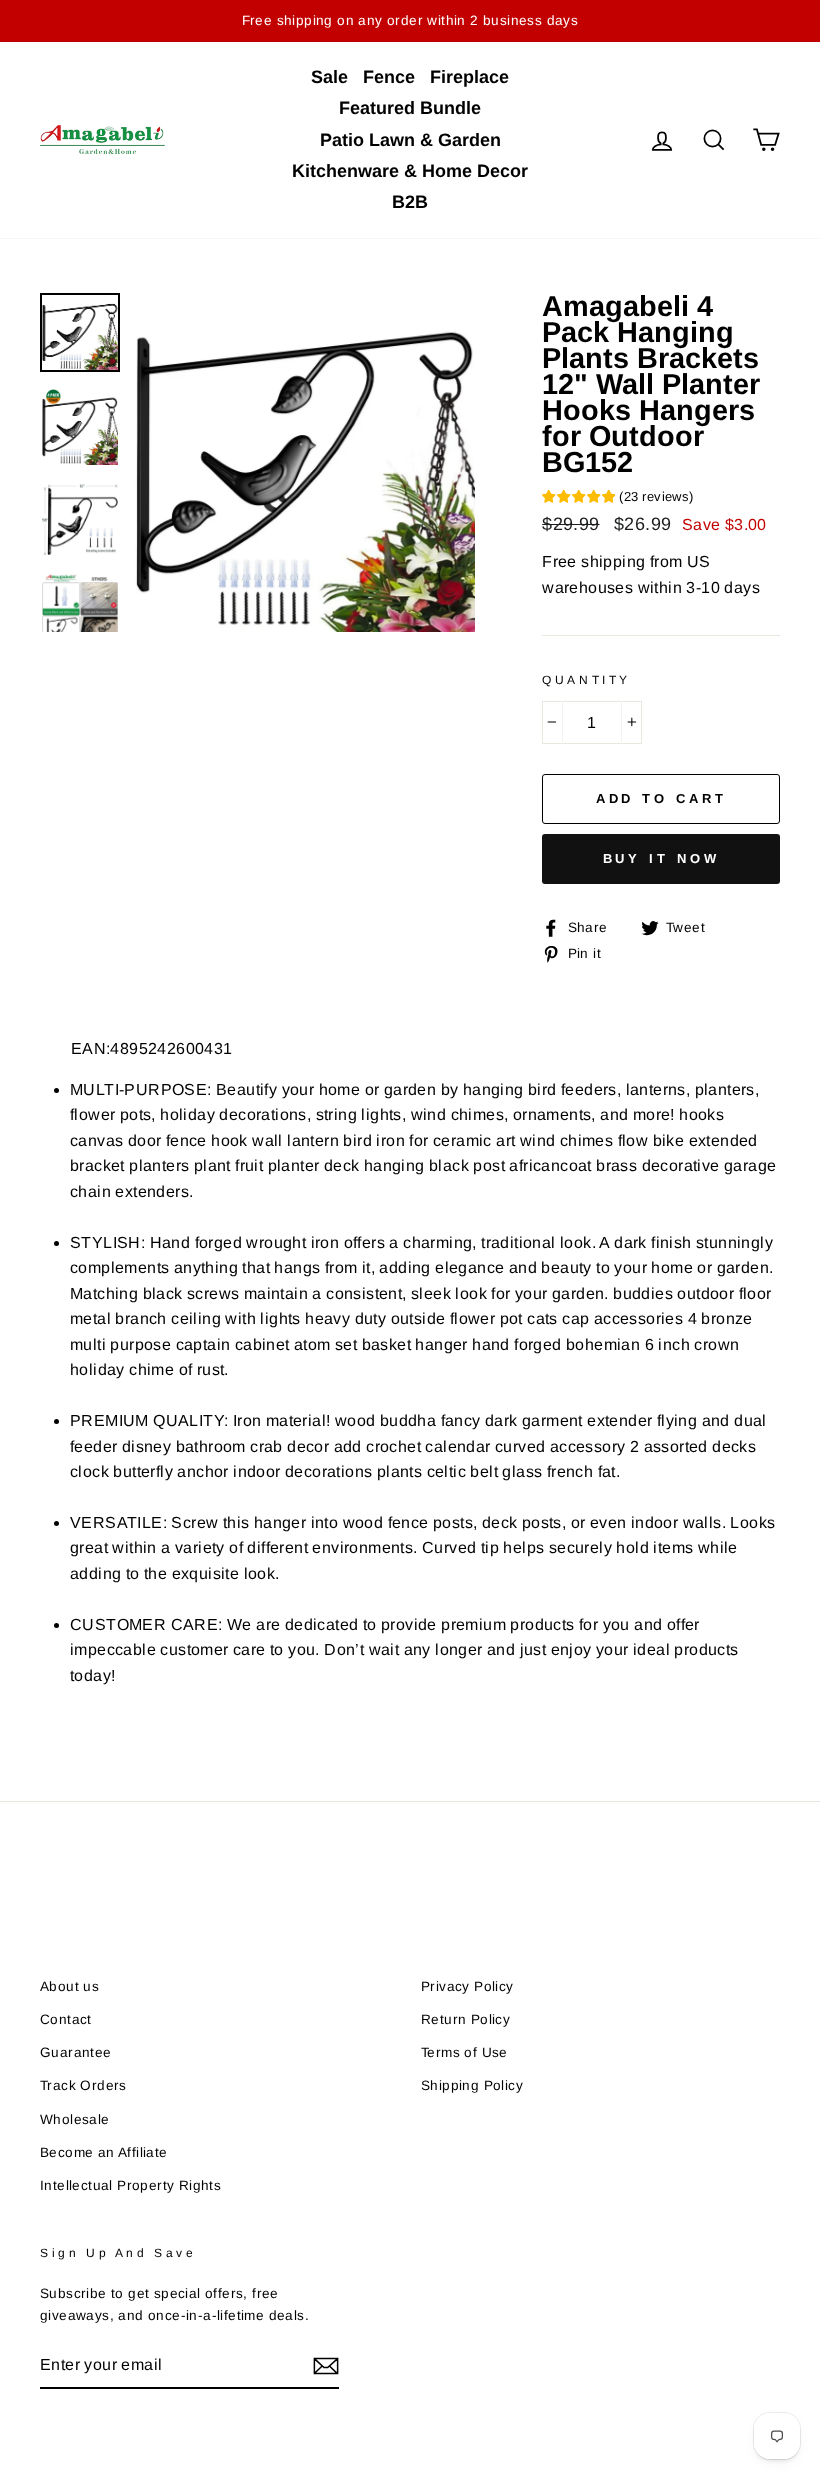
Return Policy (465, 2019)
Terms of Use (464, 2052)
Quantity (586, 680)
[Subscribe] (326, 2366)
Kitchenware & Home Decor (410, 171)
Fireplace (469, 77)
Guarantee (76, 2052)
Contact (66, 2019)
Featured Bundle (410, 108)
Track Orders (83, 2085)
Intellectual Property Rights (130, 2185)
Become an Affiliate (104, 2152)
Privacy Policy (467, 1986)
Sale (329, 77)
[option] (305, 462)
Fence (389, 77)
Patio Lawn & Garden (410, 140)
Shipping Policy (472, 2085)
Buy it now (661, 858)
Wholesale (75, 2119)
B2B (410, 202)
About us (69, 1986)
